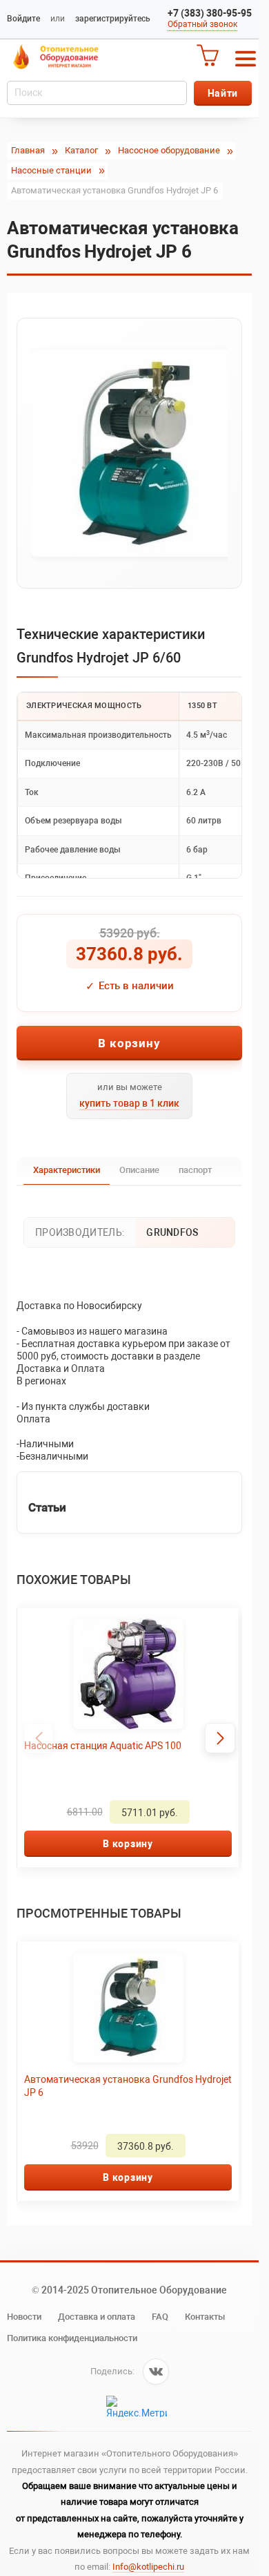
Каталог (81, 150)
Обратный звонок (202, 24)
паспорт (195, 1170)
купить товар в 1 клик (129, 1103)
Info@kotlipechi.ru (148, 2567)
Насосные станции (51, 170)
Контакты (205, 2317)
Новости (24, 2317)
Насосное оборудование (169, 150)
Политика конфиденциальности (72, 2338)
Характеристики (67, 1170)
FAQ (160, 2317)
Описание (139, 1170)
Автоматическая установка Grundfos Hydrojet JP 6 (109, 2086)
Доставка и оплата (97, 2317)
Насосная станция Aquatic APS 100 (103, 1746)
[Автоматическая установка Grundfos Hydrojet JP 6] (129, 453)
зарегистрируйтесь (113, 19)
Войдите (23, 19)
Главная (28, 150)
